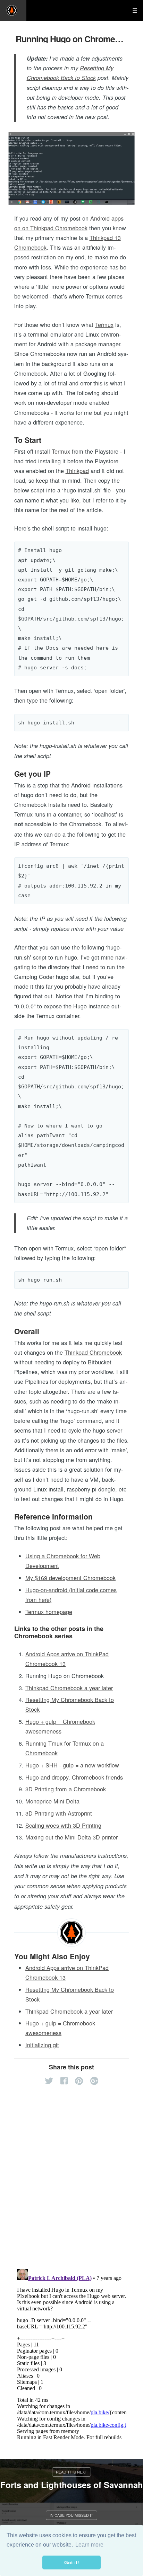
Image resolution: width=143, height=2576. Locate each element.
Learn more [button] (89, 2545)
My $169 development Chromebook (70, 1578)
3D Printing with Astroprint (59, 1813)
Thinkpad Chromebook (93, 1352)
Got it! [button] (72, 2562)
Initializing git (42, 2045)
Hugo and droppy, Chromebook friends (74, 1777)
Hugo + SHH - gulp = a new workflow (72, 1765)
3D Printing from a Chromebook (66, 1789)
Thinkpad (77, 471)
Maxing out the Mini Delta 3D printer (71, 1837)
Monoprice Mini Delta (52, 1801)
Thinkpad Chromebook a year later (69, 1688)
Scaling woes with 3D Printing (63, 1825)
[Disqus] (72, 2173)
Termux (104, 324)
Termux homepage (49, 1612)
